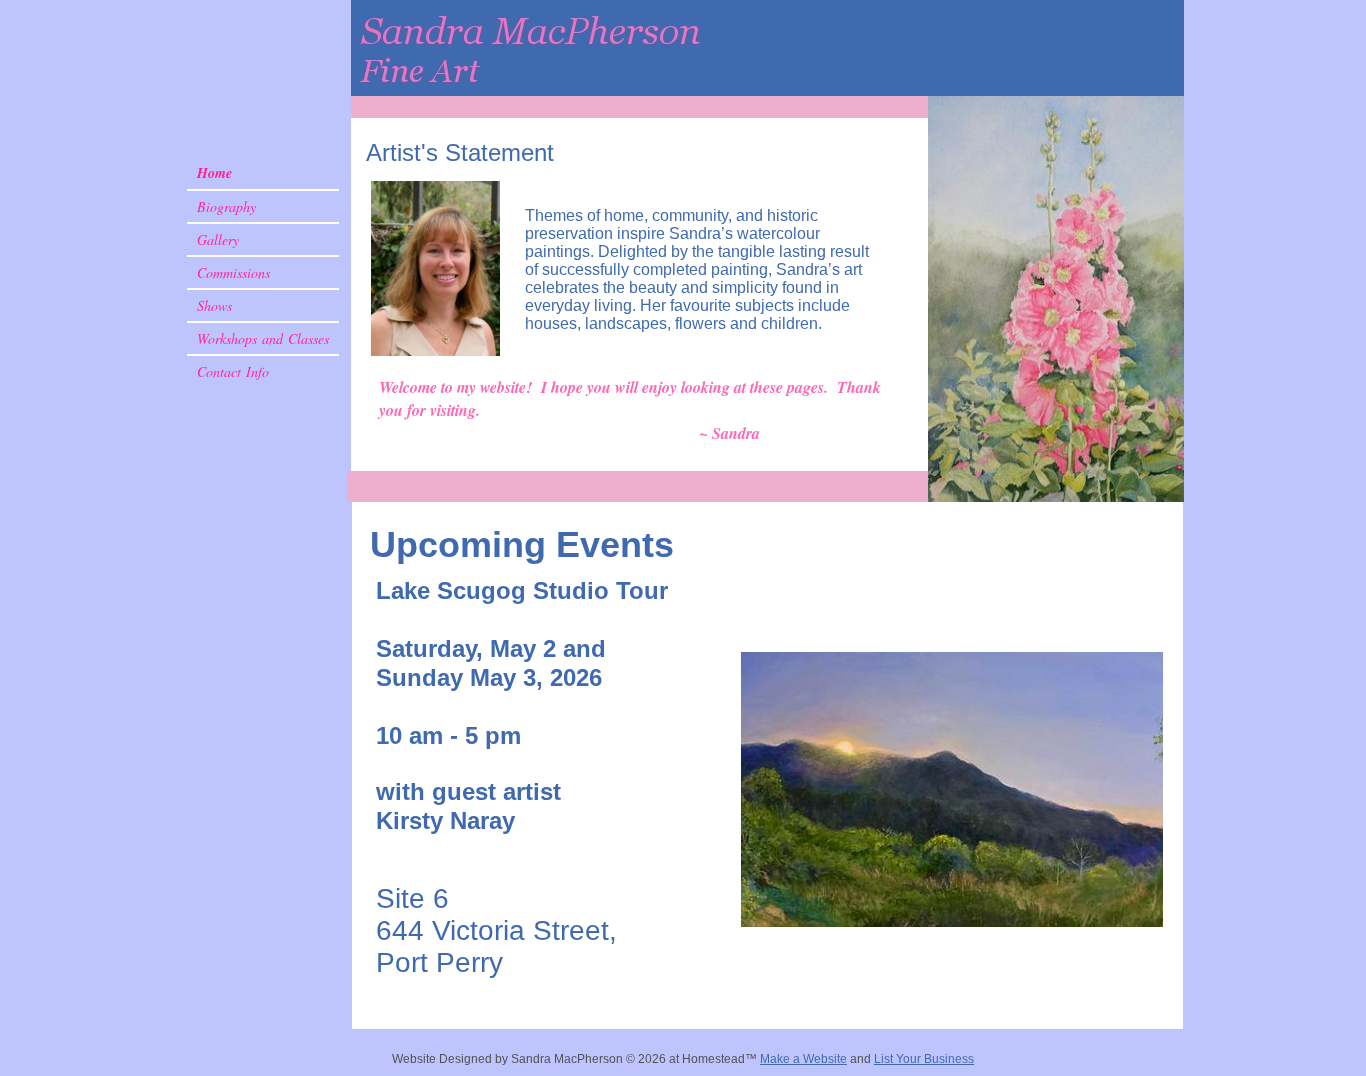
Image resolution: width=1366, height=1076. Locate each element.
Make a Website (803, 1059)
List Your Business (924, 1059)
